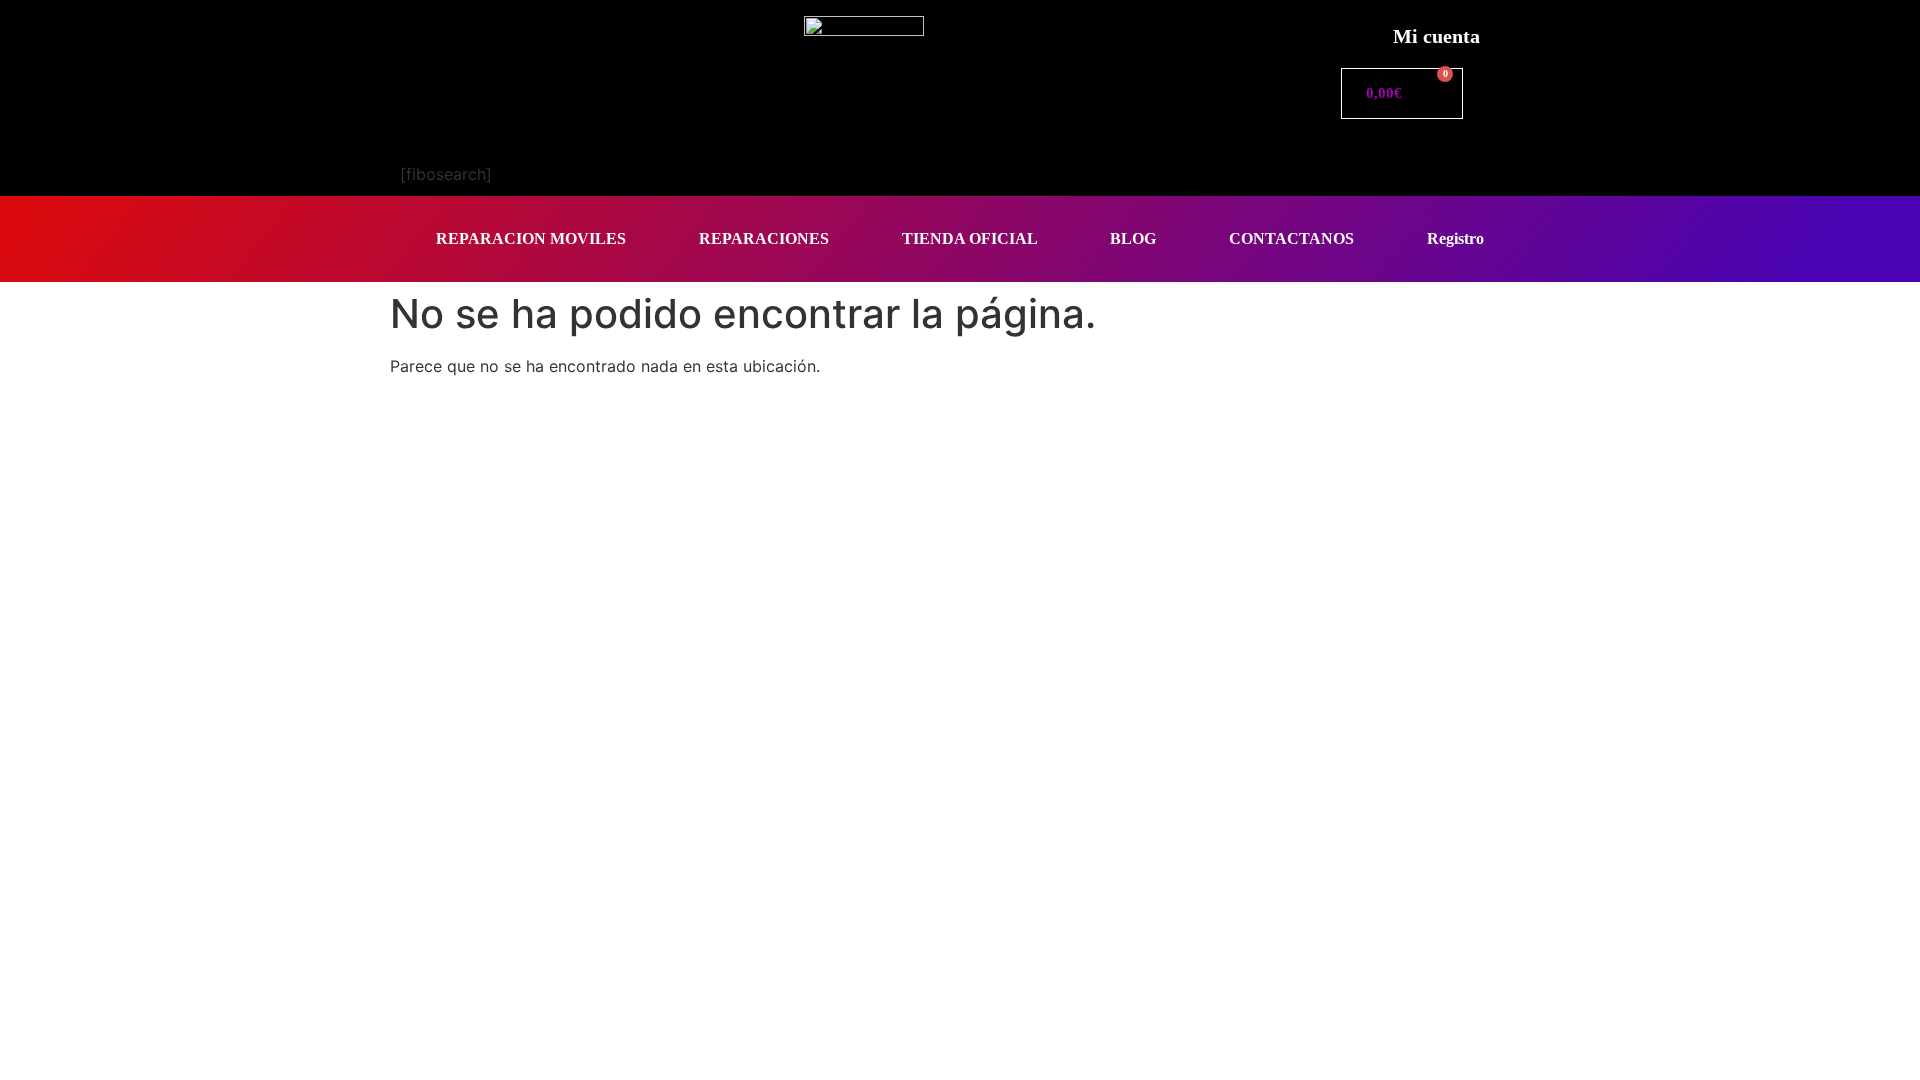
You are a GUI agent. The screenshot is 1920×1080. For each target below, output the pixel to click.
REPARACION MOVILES (531, 238)
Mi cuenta (1436, 36)
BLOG (1133, 238)
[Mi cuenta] (1355, 30)
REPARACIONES (764, 238)
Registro (1455, 238)
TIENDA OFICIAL (970, 238)
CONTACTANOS (1291, 238)
